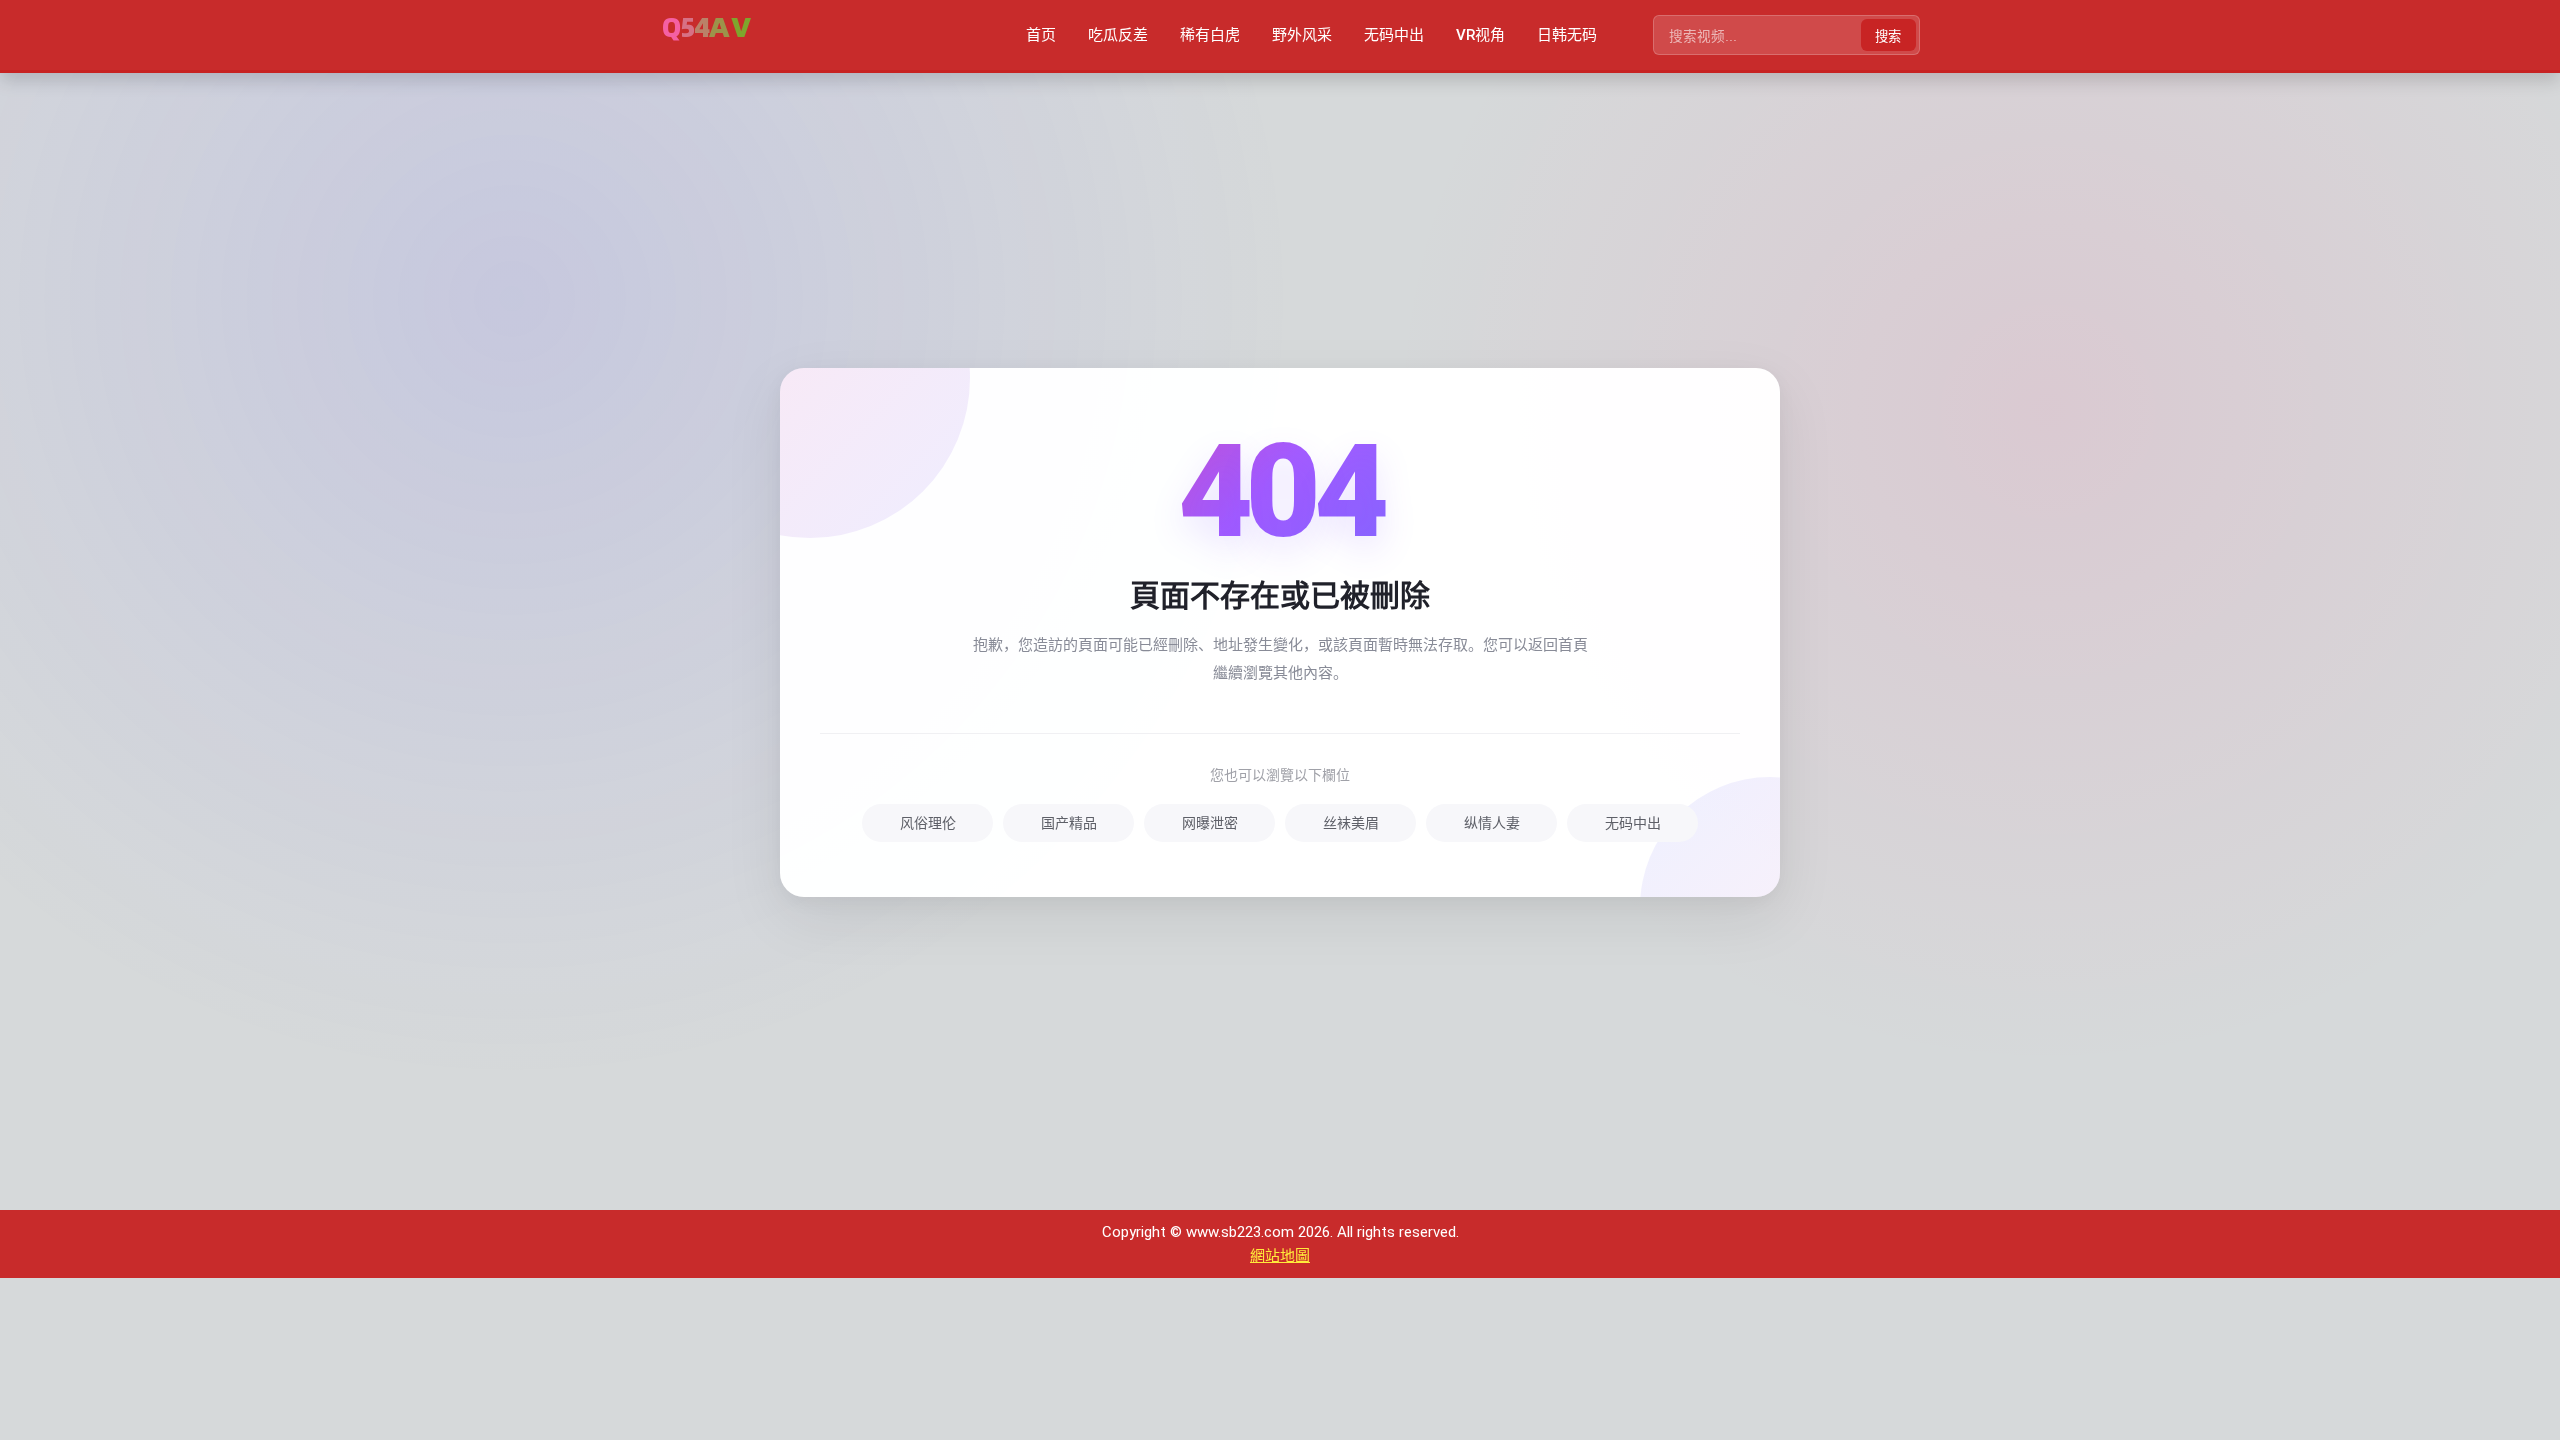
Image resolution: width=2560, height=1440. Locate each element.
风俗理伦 (928, 823)
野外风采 (1302, 35)
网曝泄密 (1210, 823)
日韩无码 (1567, 35)
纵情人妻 (1492, 823)
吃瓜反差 (1118, 35)
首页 (1041, 35)
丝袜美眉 (1351, 823)
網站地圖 (1280, 1256)
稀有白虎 (1210, 35)
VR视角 (1480, 35)
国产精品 (1069, 823)
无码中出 (1394, 35)
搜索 (1888, 36)
